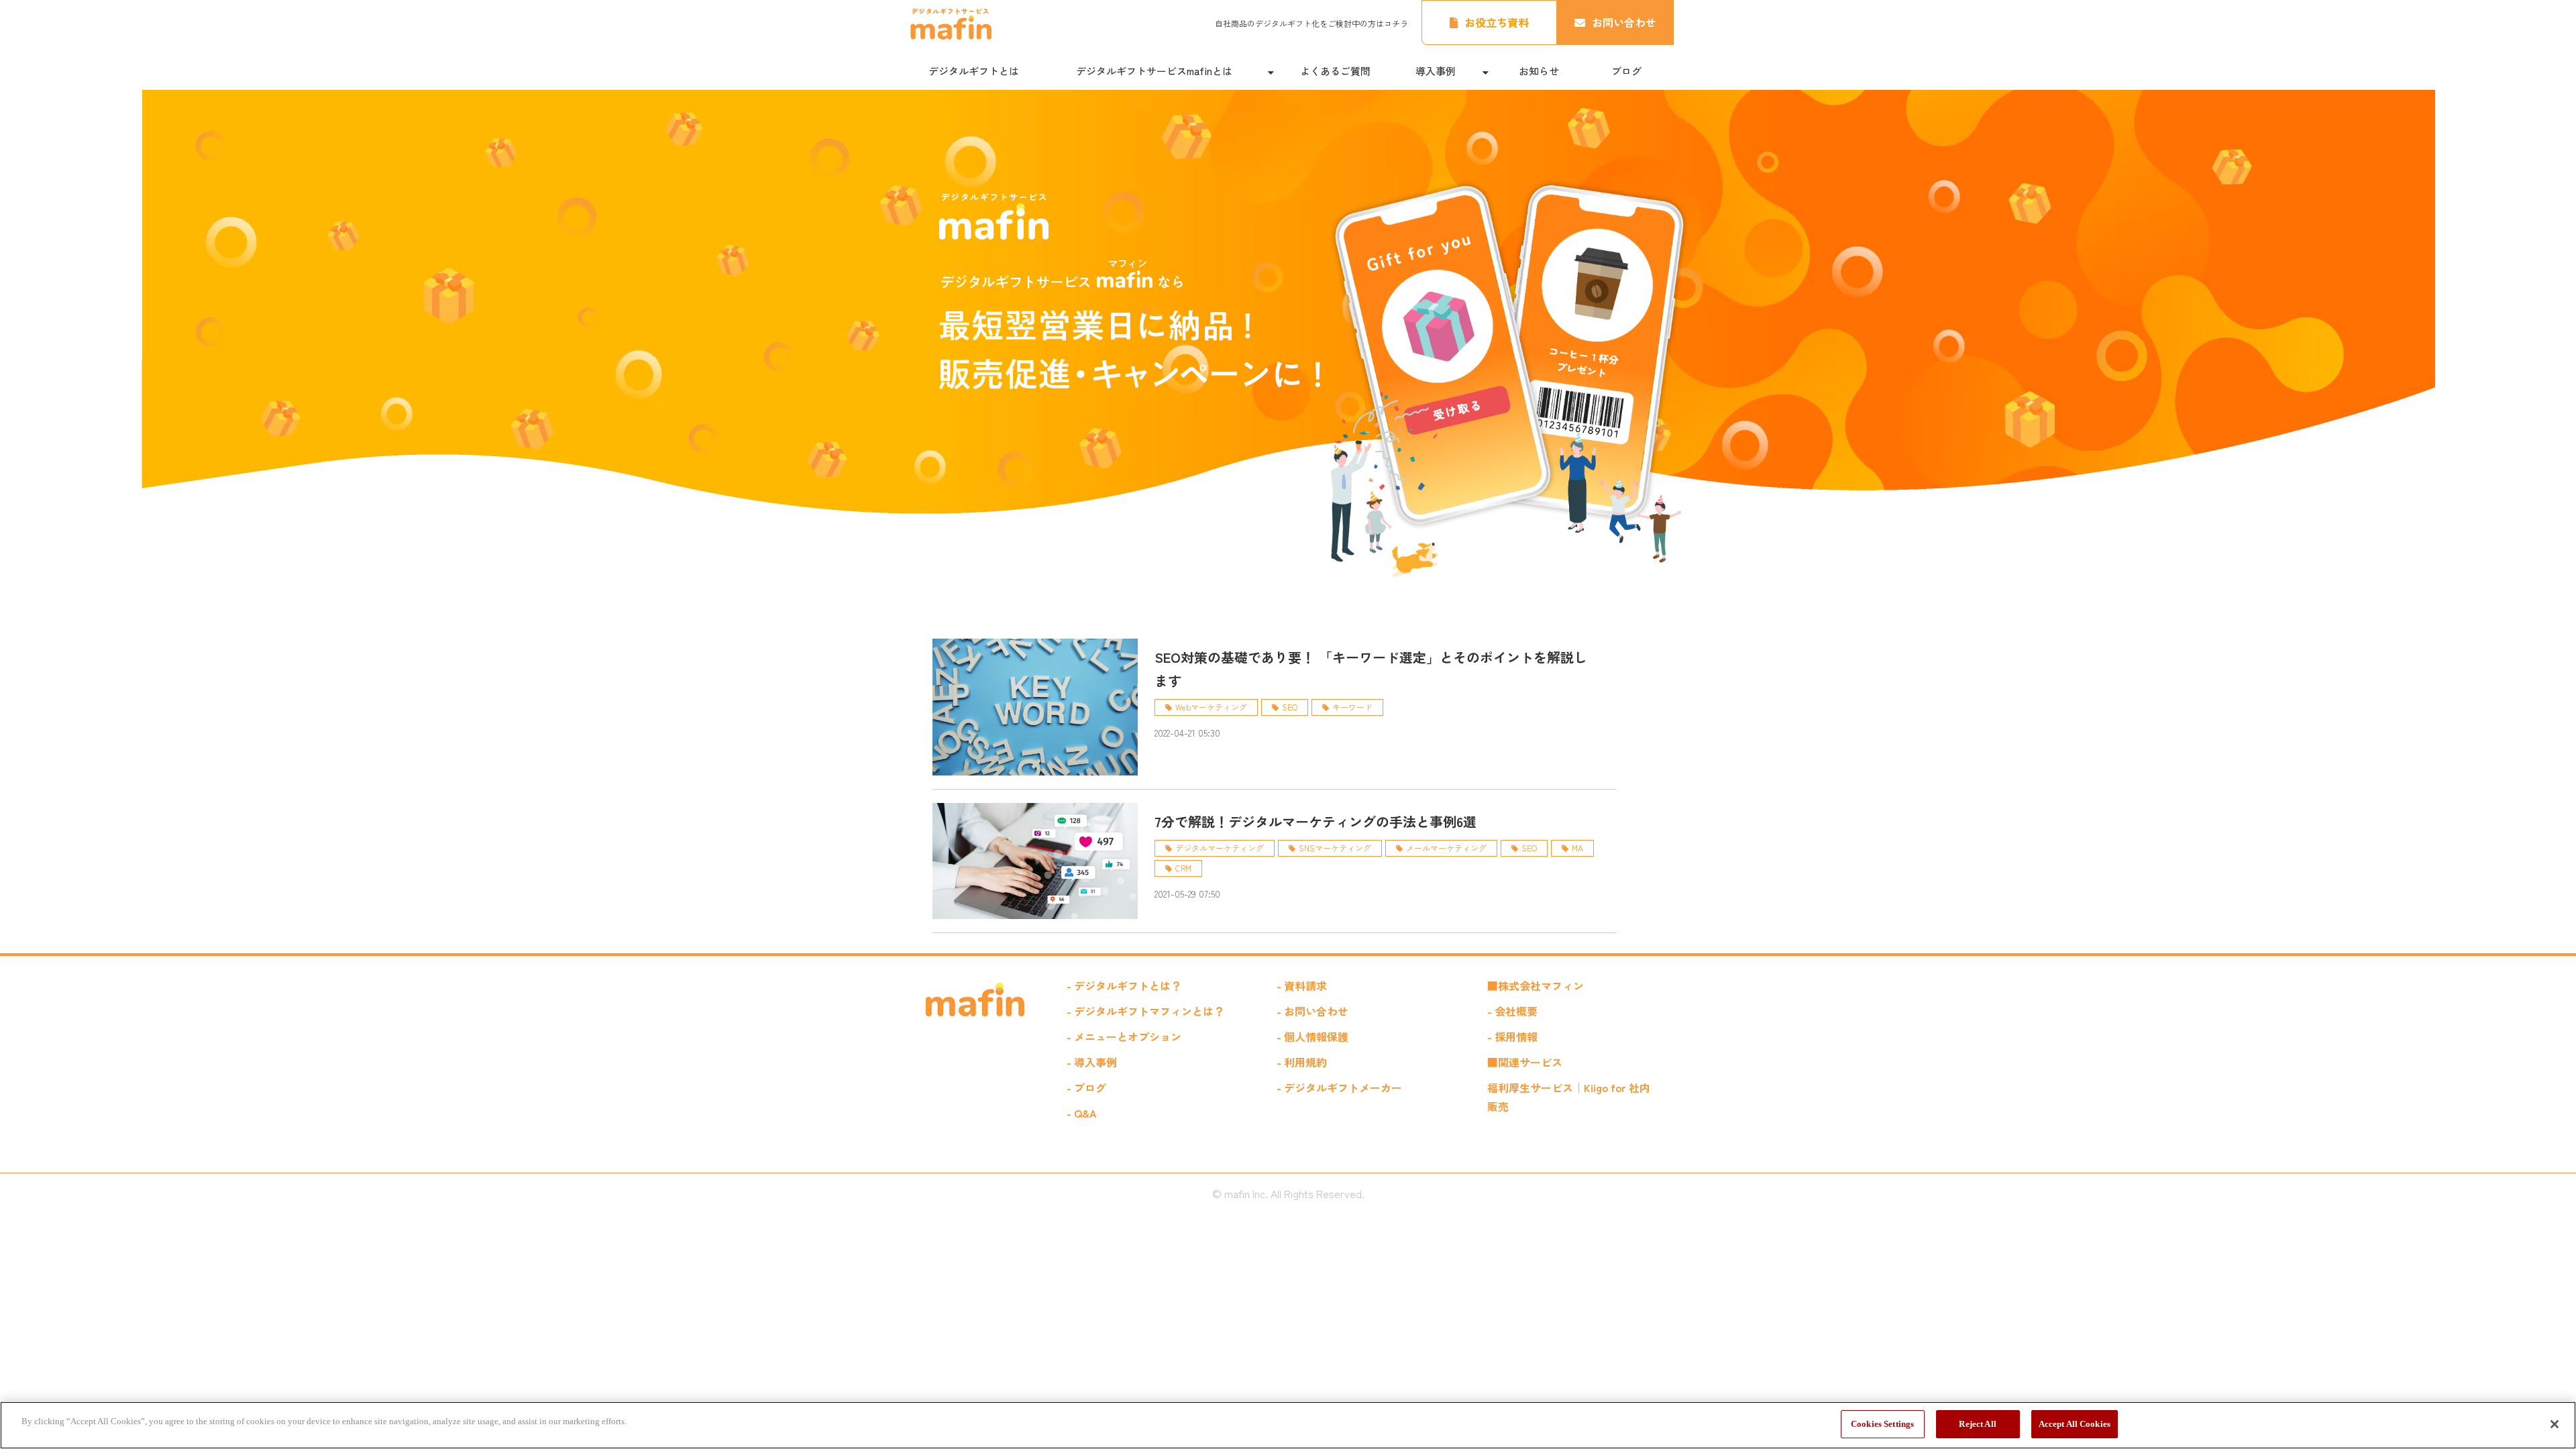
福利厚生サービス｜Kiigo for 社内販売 (1569, 1097)
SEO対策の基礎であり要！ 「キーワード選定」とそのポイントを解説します (1371, 669)
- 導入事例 (1092, 1062)
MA (1577, 848)
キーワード (1352, 707)
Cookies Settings (1882, 1424)
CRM (1183, 868)
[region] (1288, 1425)
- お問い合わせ (1312, 1011)
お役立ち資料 (1497, 22)
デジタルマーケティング (1220, 848)
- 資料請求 (1302, 985)
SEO (1290, 707)
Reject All (1977, 1424)
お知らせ (1539, 71)
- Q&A (1082, 1113)
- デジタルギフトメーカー (1339, 1087)
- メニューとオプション (1124, 1036)
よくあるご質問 (1335, 71)
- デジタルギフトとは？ (1124, 985)
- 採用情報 (1512, 1036)
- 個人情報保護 (1312, 1036)
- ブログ (1086, 1087)
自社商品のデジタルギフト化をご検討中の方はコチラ (1311, 23)
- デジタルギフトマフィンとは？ (1145, 1011)
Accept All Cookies (2075, 1424)
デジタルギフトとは (974, 71)
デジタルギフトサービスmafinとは (1154, 71)
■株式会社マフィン (1536, 985)
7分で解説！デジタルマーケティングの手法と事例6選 (1316, 821)
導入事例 (1436, 71)
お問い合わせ (1624, 22)
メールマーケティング (1446, 848)
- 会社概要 (1512, 1011)
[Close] (2555, 1424)
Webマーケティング (1211, 707)
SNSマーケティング (1335, 848)
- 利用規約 (1302, 1062)
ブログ (1626, 71)
